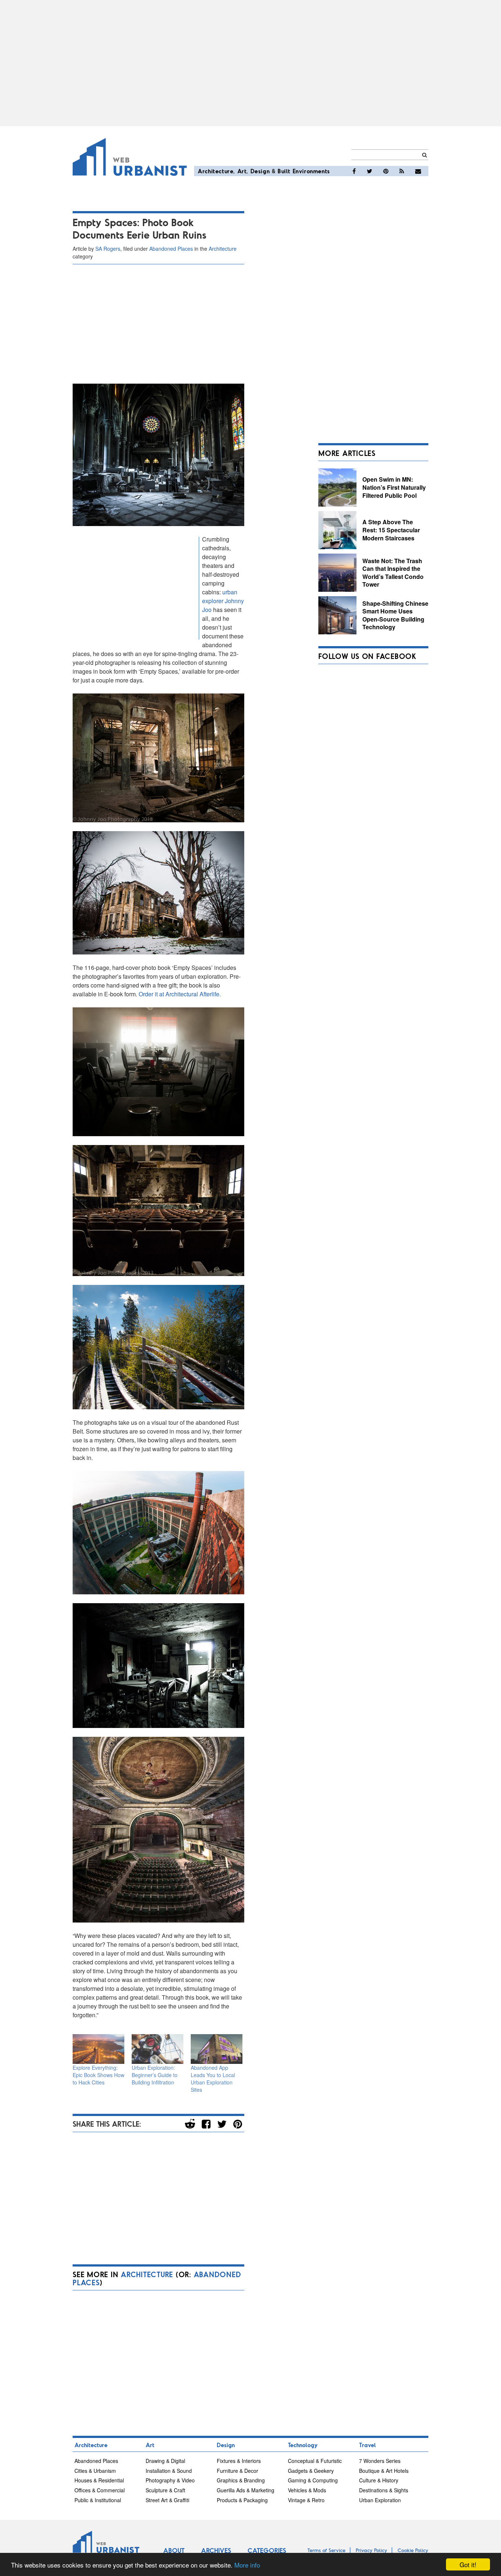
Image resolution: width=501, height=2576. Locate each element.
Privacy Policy (372, 2550)
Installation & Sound (169, 2471)
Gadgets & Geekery (311, 2471)
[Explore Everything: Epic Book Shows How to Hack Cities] (98, 2049)
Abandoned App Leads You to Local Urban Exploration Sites (213, 2079)
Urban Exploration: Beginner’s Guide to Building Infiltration (155, 2075)
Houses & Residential (99, 2480)
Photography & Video (170, 2480)
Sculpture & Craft (165, 2490)
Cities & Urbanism (95, 2471)
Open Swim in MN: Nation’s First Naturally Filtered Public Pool (394, 487)
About (174, 2550)
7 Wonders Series (380, 2461)
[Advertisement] (251, 63)
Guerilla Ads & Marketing (246, 2490)
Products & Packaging (242, 2500)
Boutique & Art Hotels (384, 2471)
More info (247, 2565)
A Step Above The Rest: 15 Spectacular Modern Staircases (391, 530)
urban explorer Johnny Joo (223, 601)
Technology (303, 2445)
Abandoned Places (171, 249)
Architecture (215, 171)
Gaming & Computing (313, 2480)
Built (284, 171)
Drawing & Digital (165, 2461)
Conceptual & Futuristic (315, 2461)
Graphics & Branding (241, 2480)
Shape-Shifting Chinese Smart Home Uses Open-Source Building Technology (395, 615)
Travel (367, 2445)
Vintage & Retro (306, 2500)
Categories (267, 2550)
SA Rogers (108, 249)
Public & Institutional (98, 2500)
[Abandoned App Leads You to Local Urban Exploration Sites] (217, 2049)
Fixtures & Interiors (239, 2461)
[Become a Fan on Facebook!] (354, 171)
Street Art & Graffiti (167, 2500)
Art (242, 171)
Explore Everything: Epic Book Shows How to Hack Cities (98, 2075)
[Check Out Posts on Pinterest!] (386, 171)
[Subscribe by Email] (418, 171)
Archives (216, 2550)
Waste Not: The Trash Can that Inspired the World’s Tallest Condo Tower (393, 573)
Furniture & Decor (237, 2471)
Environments (311, 171)
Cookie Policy (413, 2550)
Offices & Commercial (100, 2490)
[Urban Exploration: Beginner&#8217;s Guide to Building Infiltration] (158, 2049)
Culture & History (379, 2480)
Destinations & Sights (384, 2490)
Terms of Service (326, 2550)
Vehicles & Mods (307, 2490)
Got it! (468, 2564)
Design (260, 171)
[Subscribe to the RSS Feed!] (402, 171)
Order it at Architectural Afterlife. (180, 994)
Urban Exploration (380, 2500)
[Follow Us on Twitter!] (370, 171)
